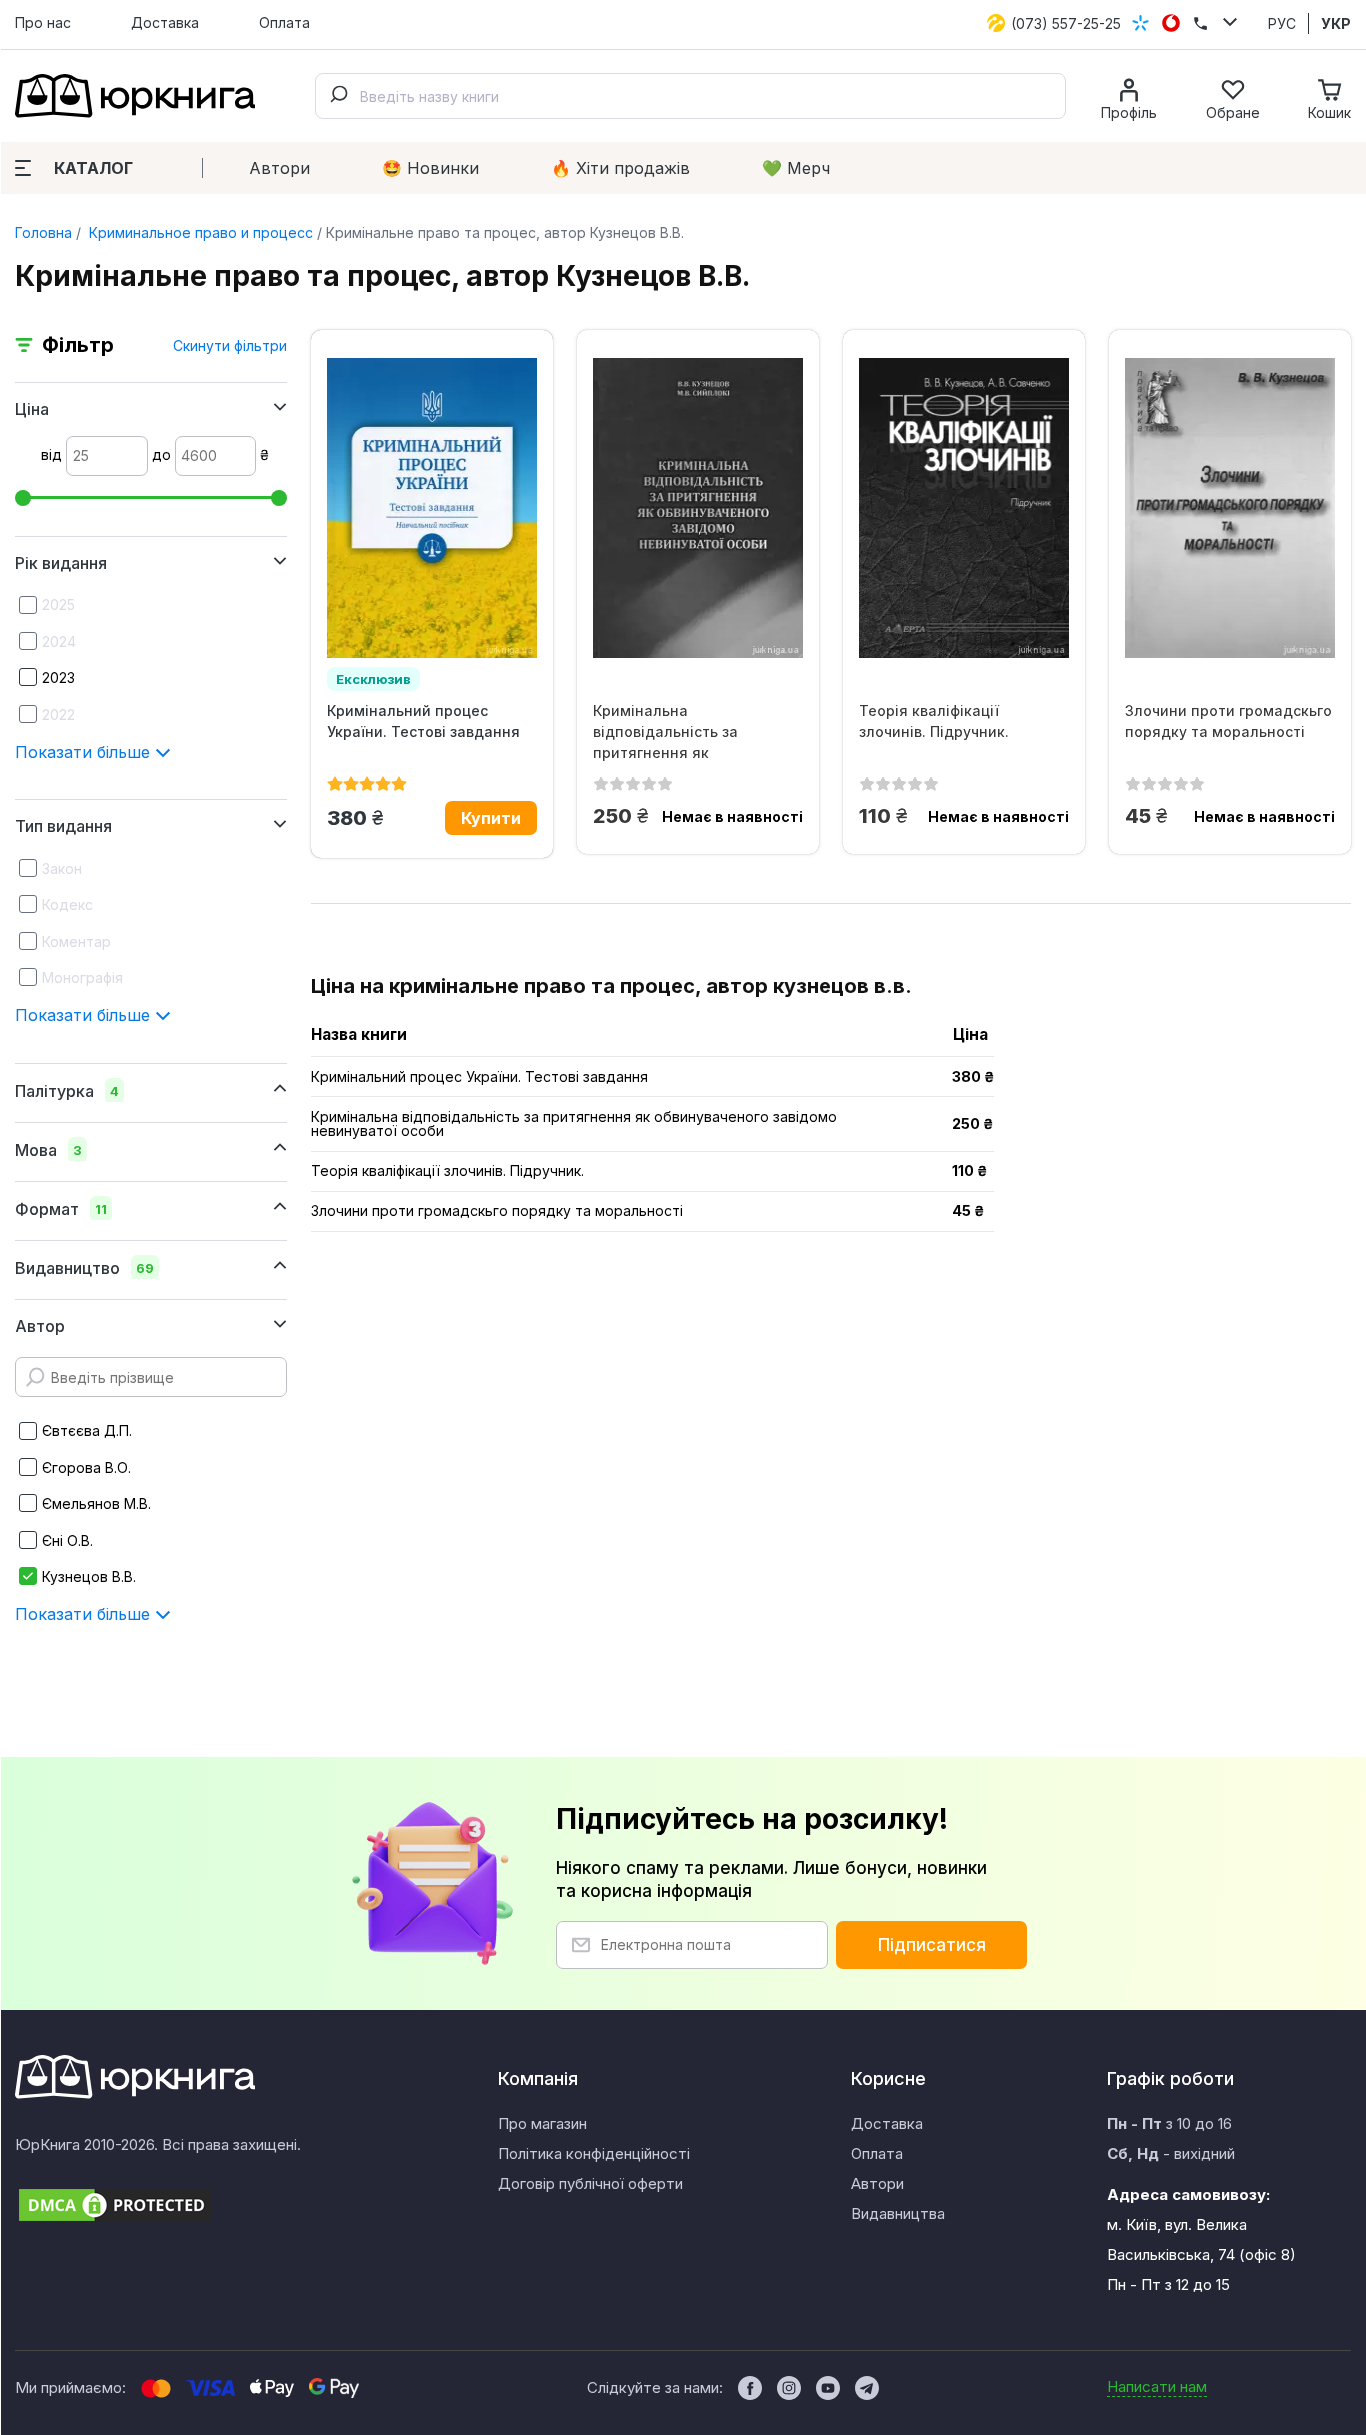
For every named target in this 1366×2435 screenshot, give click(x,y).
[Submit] (338, 96)
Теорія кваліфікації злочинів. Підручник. (934, 721)
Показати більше (85, 752)
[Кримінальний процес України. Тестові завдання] (432, 508)
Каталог (93, 168)
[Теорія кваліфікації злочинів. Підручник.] (964, 508)
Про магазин (542, 2123)
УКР (1336, 23)
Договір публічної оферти (590, 2183)
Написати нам (1157, 2386)
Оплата (284, 22)
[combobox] (690, 96)
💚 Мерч (796, 168)
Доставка (165, 22)
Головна (43, 232)
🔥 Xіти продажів (620, 168)
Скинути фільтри (230, 345)
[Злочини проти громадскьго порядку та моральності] (1230, 508)
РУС (1282, 23)
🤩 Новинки (430, 168)
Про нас (43, 22)
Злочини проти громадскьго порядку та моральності (1228, 721)
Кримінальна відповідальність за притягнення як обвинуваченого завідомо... (694, 732)
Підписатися (932, 1945)
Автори (279, 168)
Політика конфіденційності (594, 2153)
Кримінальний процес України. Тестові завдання (423, 721)
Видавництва (898, 2213)
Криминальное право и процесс (199, 232)
